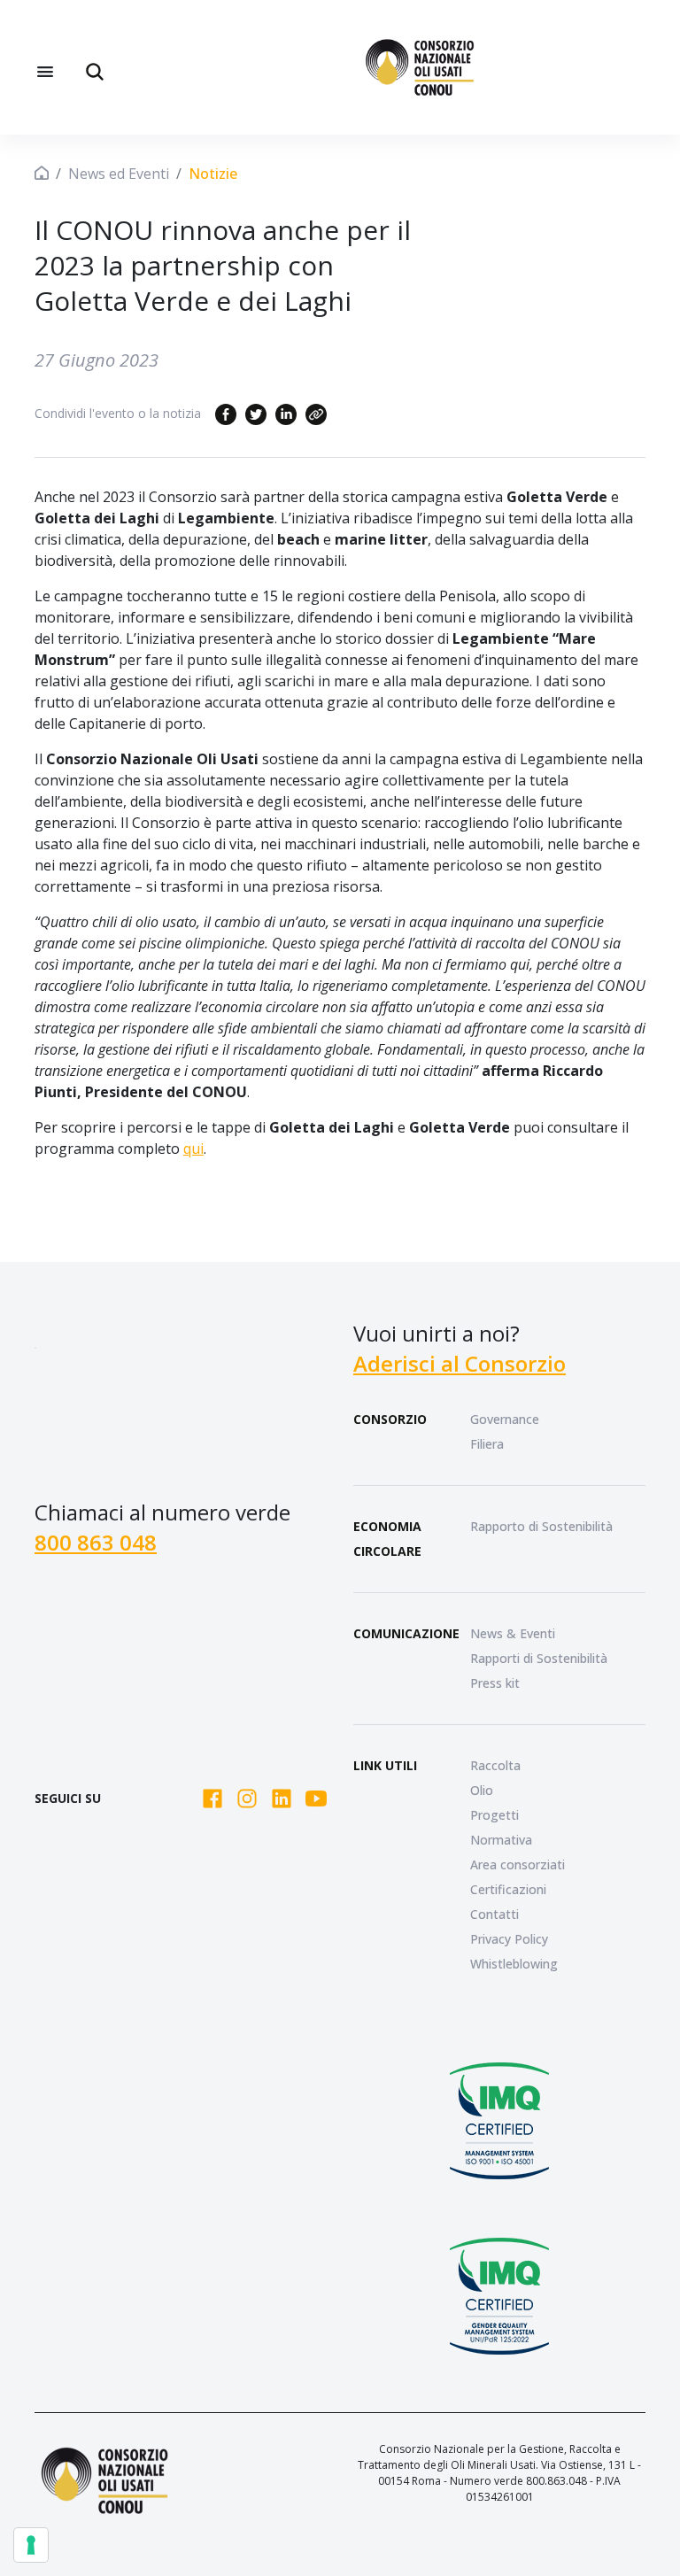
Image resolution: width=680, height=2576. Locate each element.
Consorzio (390, 1419)
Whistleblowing (514, 1964)
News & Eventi (513, 1633)
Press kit (495, 1683)
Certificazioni (508, 1889)
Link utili (385, 1765)
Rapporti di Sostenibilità (539, 1658)
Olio (482, 1790)
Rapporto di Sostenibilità (541, 1526)
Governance (505, 1419)
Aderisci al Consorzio (460, 1363)
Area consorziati (518, 1864)
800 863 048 (96, 1542)
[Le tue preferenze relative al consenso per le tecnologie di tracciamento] (31, 2545)
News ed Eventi (119, 174)
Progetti (495, 1815)
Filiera (487, 1444)
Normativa (501, 1840)
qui (193, 1149)
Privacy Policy (509, 1939)
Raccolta (495, 1765)
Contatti (495, 1914)
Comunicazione (406, 1633)
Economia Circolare (387, 1539)
